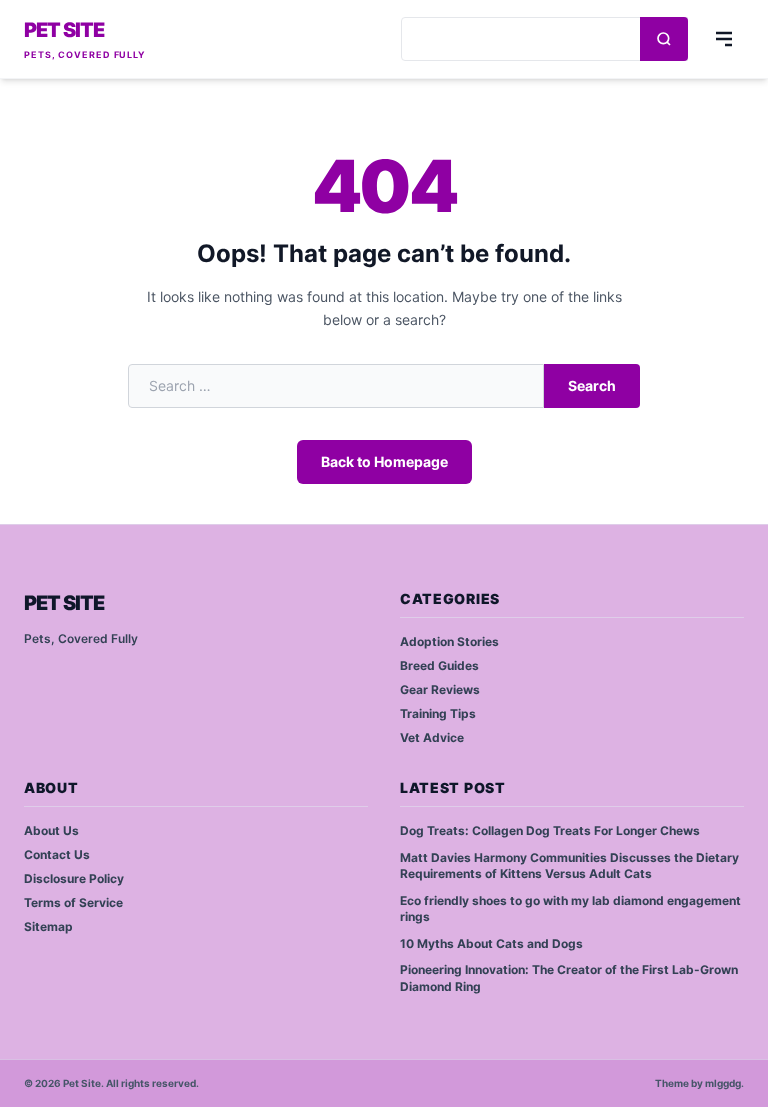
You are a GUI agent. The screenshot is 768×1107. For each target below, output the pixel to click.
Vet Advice (432, 737)
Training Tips (438, 713)
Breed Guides (439, 665)
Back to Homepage (384, 461)
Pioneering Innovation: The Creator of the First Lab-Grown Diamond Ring (569, 978)
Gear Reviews (440, 689)
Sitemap (48, 926)
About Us (51, 830)
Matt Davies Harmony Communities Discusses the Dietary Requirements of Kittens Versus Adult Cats (569, 866)
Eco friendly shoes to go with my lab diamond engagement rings (570, 909)
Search (592, 385)
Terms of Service (73, 902)
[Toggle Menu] (724, 39)
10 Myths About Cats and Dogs (491, 943)
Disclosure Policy (74, 878)
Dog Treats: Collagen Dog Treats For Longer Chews (550, 830)
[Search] (664, 39)
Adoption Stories (449, 641)
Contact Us (57, 854)
